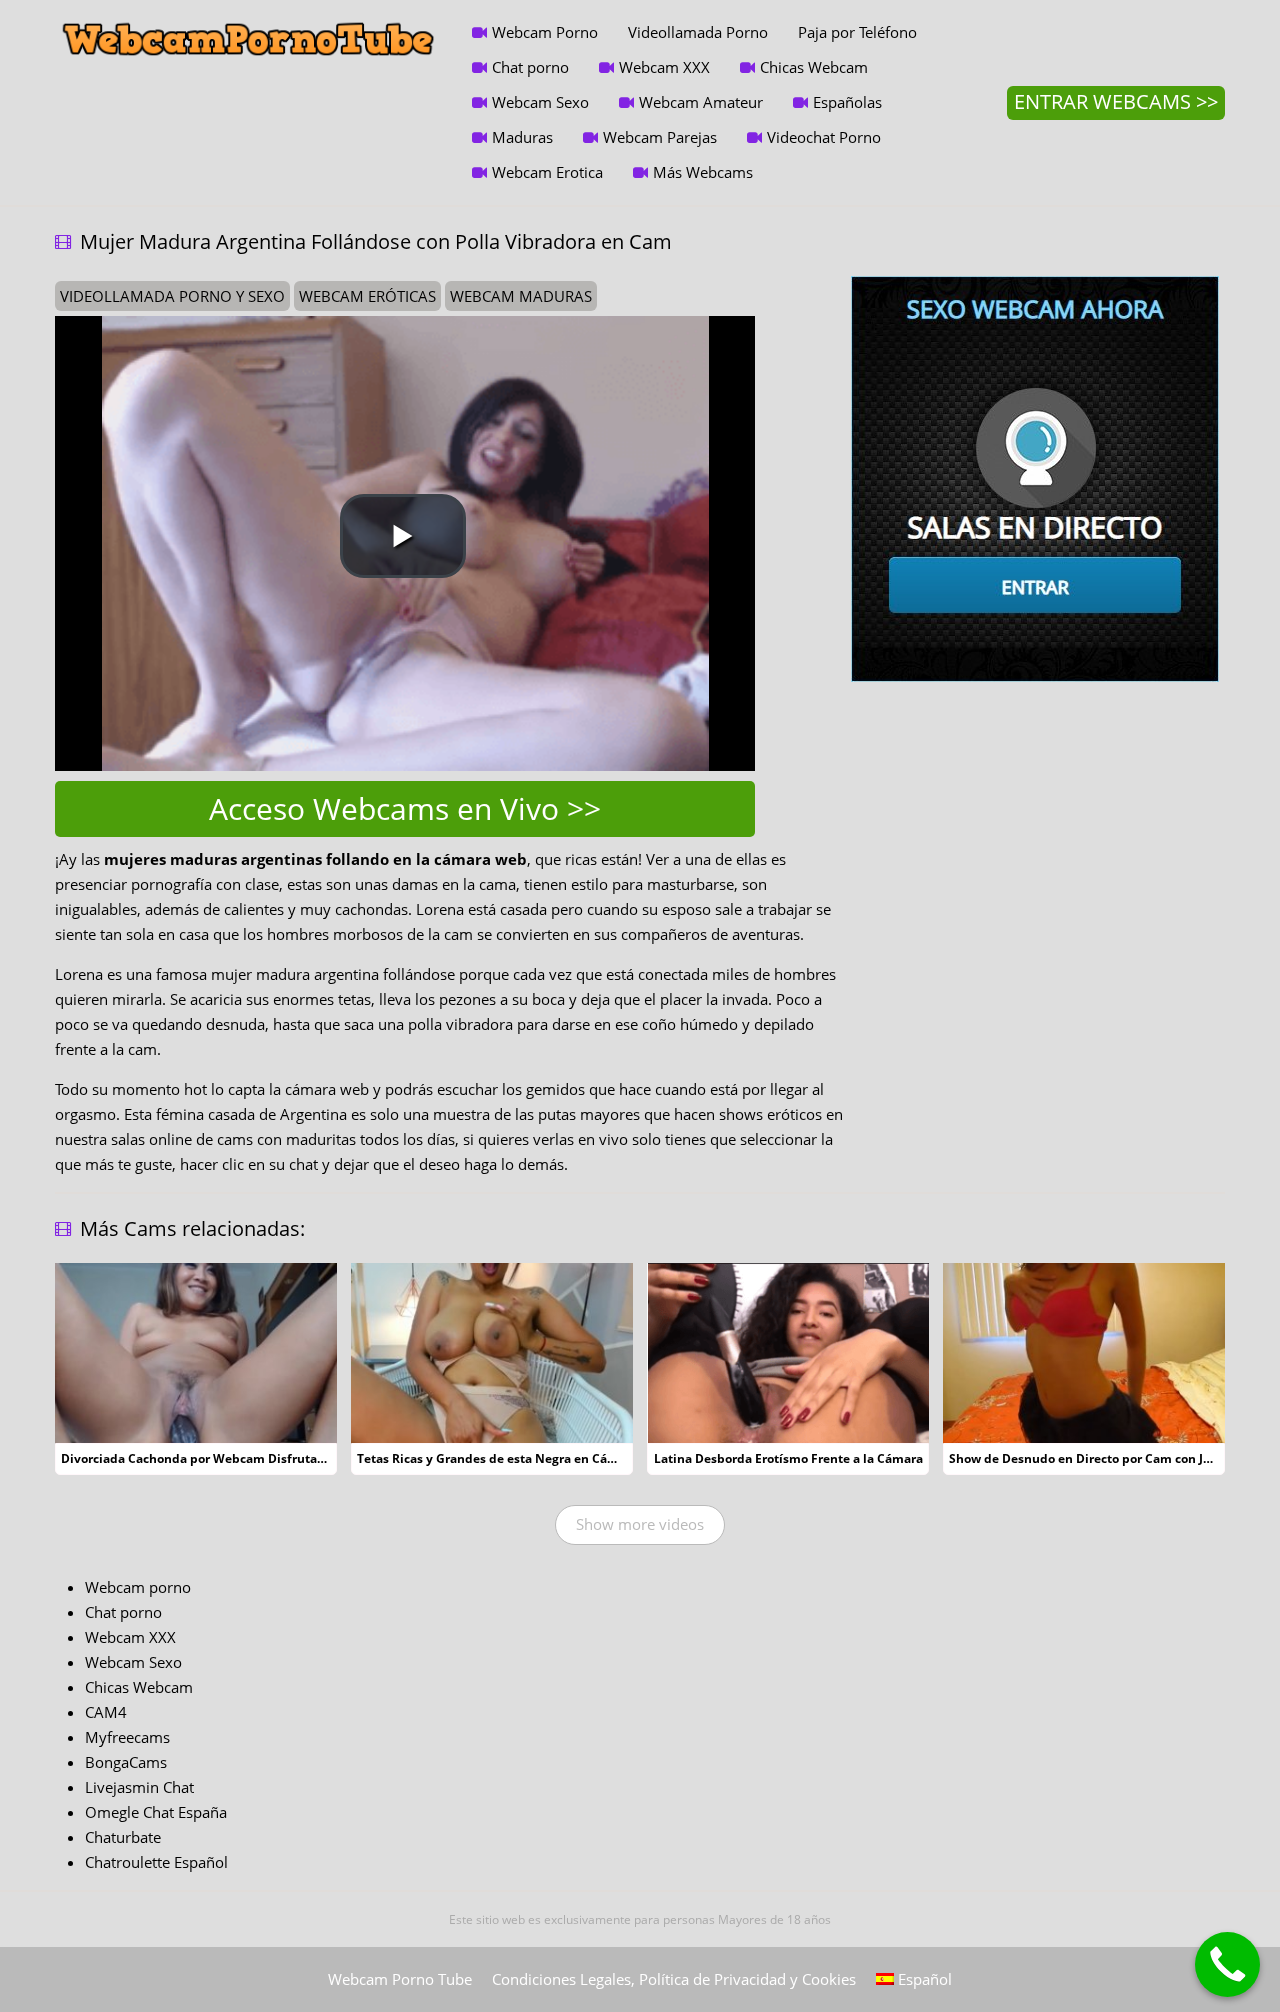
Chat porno (530, 67)
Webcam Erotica (547, 172)
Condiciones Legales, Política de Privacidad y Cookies (674, 1979)
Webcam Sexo (540, 102)
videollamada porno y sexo (172, 296)
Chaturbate (123, 1837)
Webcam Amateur (701, 102)
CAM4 (106, 1712)
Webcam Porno (545, 32)
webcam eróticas (367, 296)
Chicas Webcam (814, 67)
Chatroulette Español (156, 1862)
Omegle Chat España (156, 1812)
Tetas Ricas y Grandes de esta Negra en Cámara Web (512, 1458)
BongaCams (126, 1762)
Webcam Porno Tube (400, 1979)
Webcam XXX (664, 67)
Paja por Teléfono (857, 32)
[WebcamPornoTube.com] (248, 15)
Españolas (847, 102)
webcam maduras (521, 296)
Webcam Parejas (660, 137)
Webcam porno (138, 1587)
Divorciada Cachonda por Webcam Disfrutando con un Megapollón (258, 1458)
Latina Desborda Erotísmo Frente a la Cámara (788, 1458)
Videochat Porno (824, 137)
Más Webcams (703, 172)
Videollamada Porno (698, 32)
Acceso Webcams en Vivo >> (405, 808)
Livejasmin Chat (139, 1787)
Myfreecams (127, 1737)
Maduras (522, 137)
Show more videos (640, 1524)
